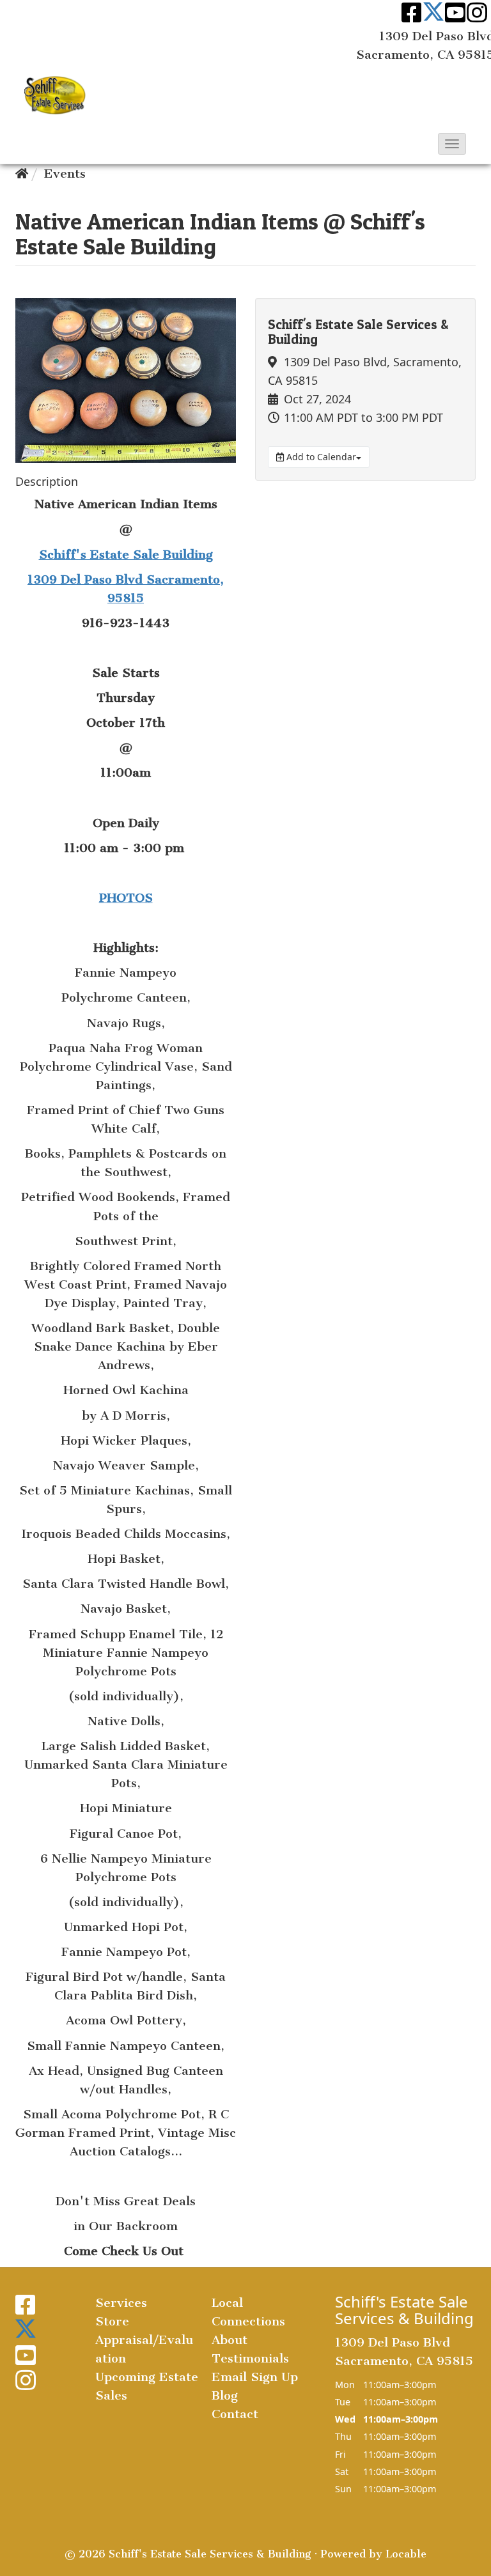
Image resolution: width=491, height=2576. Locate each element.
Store (112, 2321)
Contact (235, 2414)
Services (121, 2303)
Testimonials (250, 2358)
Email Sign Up (255, 2377)
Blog (225, 2395)
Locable (406, 2554)
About (230, 2340)
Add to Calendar (320, 457)
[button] (452, 144)
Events (65, 174)
